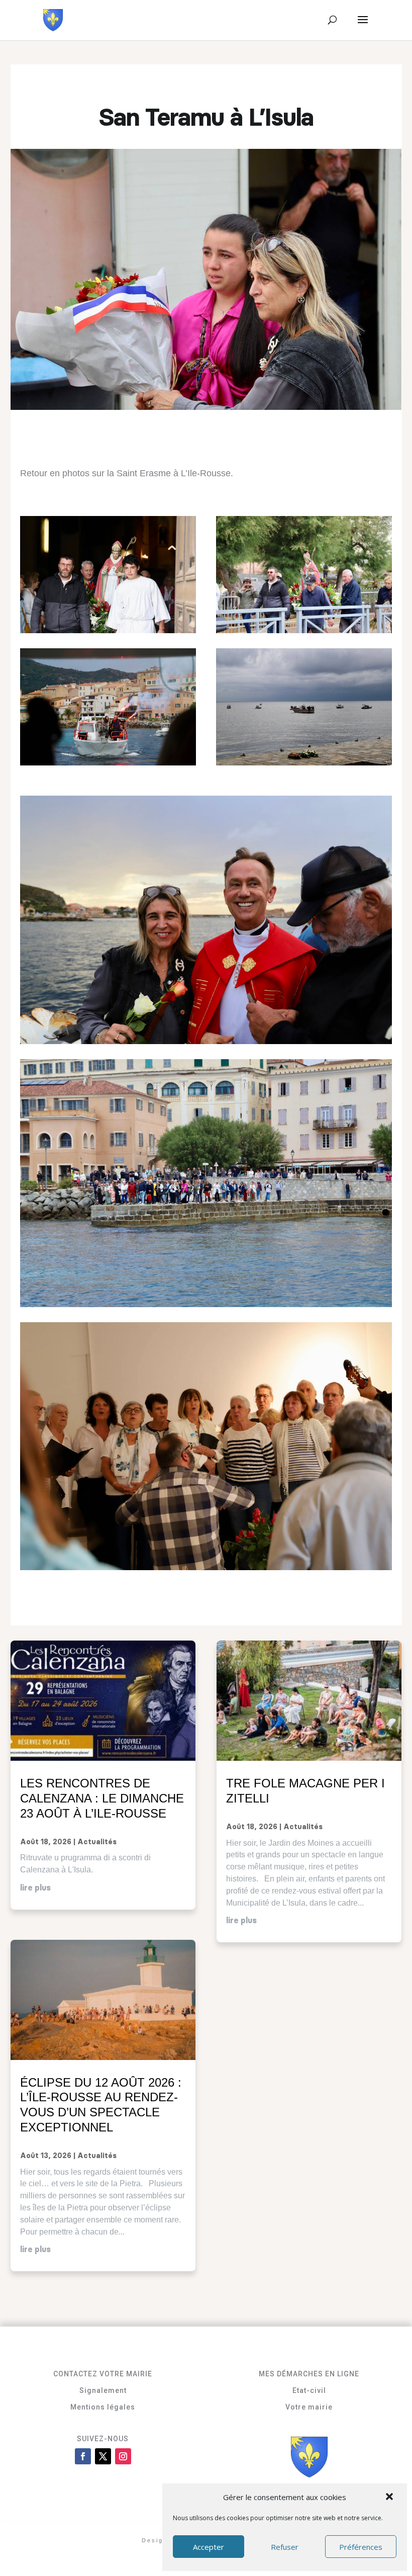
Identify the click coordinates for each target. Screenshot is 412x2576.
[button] (390, 2498)
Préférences (361, 2547)
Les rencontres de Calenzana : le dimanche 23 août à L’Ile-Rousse (102, 1798)
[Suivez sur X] (103, 2456)
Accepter (209, 2547)
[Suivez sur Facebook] (83, 2456)
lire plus (35, 1888)
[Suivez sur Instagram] (123, 2456)
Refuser (285, 2547)
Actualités (97, 1842)
